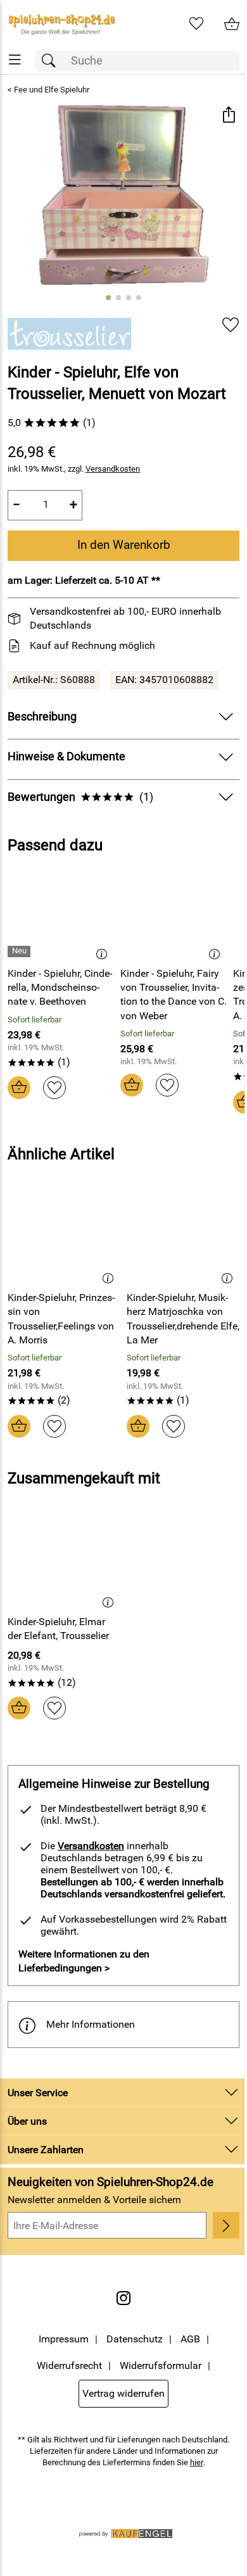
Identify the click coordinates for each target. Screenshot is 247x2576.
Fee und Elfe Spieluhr (52, 90)
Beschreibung (42, 717)
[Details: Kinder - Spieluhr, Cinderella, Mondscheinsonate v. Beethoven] (21, 952)
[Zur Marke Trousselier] (69, 334)
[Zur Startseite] (62, 24)
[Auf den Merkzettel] (231, 325)
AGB (190, 2339)
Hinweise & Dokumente (66, 757)
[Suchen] (52, 61)
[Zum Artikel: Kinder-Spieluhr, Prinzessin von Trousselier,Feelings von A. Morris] (64, 1238)
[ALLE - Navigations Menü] (15, 60)
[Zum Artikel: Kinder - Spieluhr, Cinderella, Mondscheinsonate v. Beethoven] (61, 914)
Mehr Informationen (91, 2024)
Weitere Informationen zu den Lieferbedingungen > (84, 1961)
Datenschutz (135, 2339)
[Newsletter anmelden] (226, 2225)
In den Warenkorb (124, 545)
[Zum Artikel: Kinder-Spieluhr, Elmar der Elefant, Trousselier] (64, 1562)
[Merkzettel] (196, 24)
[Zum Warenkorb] (232, 24)
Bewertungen (80, 797)
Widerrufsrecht (69, 2366)
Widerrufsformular (161, 2366)
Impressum (64, 2339)
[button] (228, 116)
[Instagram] (123, 2298)
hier (197, 2462)
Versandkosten (113, 469)
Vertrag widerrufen (123, 2393)
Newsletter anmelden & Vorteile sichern (94, 2200)
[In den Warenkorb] (19, 1088)
